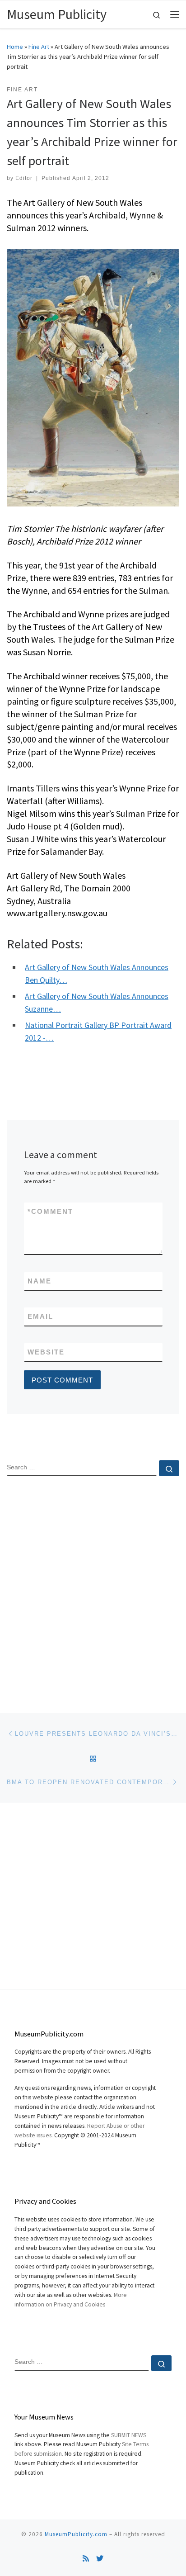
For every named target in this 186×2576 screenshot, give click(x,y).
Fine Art (39, 47)
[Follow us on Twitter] (100, 2559)
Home (15, 47)
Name (40, 1281)
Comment (50, 1211)
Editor (24, 178)
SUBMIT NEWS (129, 2435)
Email (40, 1316)
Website (46, 1352)
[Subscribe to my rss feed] (86, 2559)
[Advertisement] (93, 1587)
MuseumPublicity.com (76, 2534)
